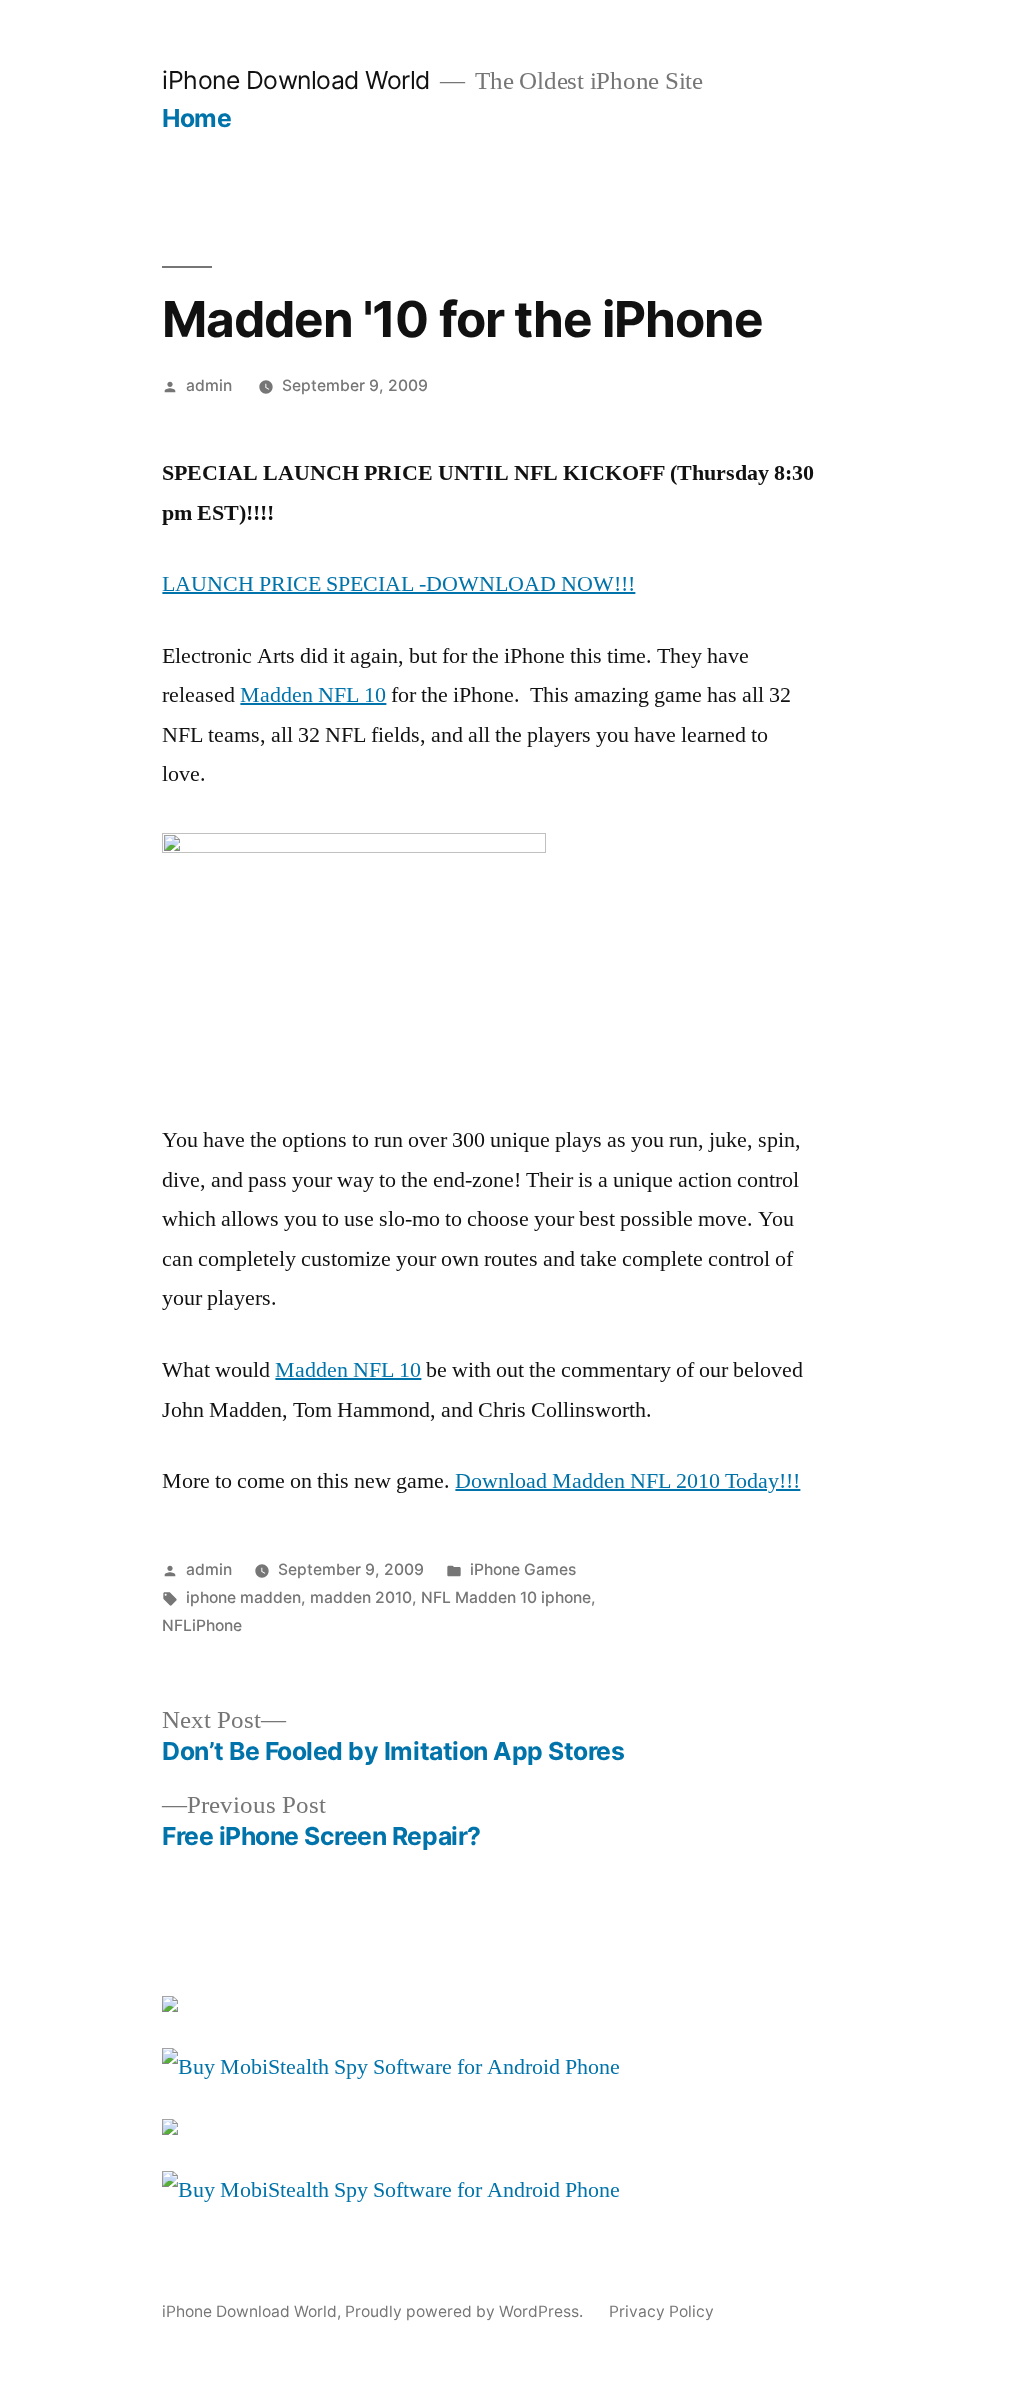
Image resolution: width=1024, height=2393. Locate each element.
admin (209, 385)
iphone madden (243, 1597)
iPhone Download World (296, 80)
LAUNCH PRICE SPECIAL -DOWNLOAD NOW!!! (398, 584)
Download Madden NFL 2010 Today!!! (627, 1481)
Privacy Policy (661, 2311)
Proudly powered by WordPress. (466, 2311)
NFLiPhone (202, 1625)
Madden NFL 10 (313, 695)
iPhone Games (523, 1569)
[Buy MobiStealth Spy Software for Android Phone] (391, 2067)
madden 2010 (361, 1597)
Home (196, 118)
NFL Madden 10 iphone (506, 1597)
